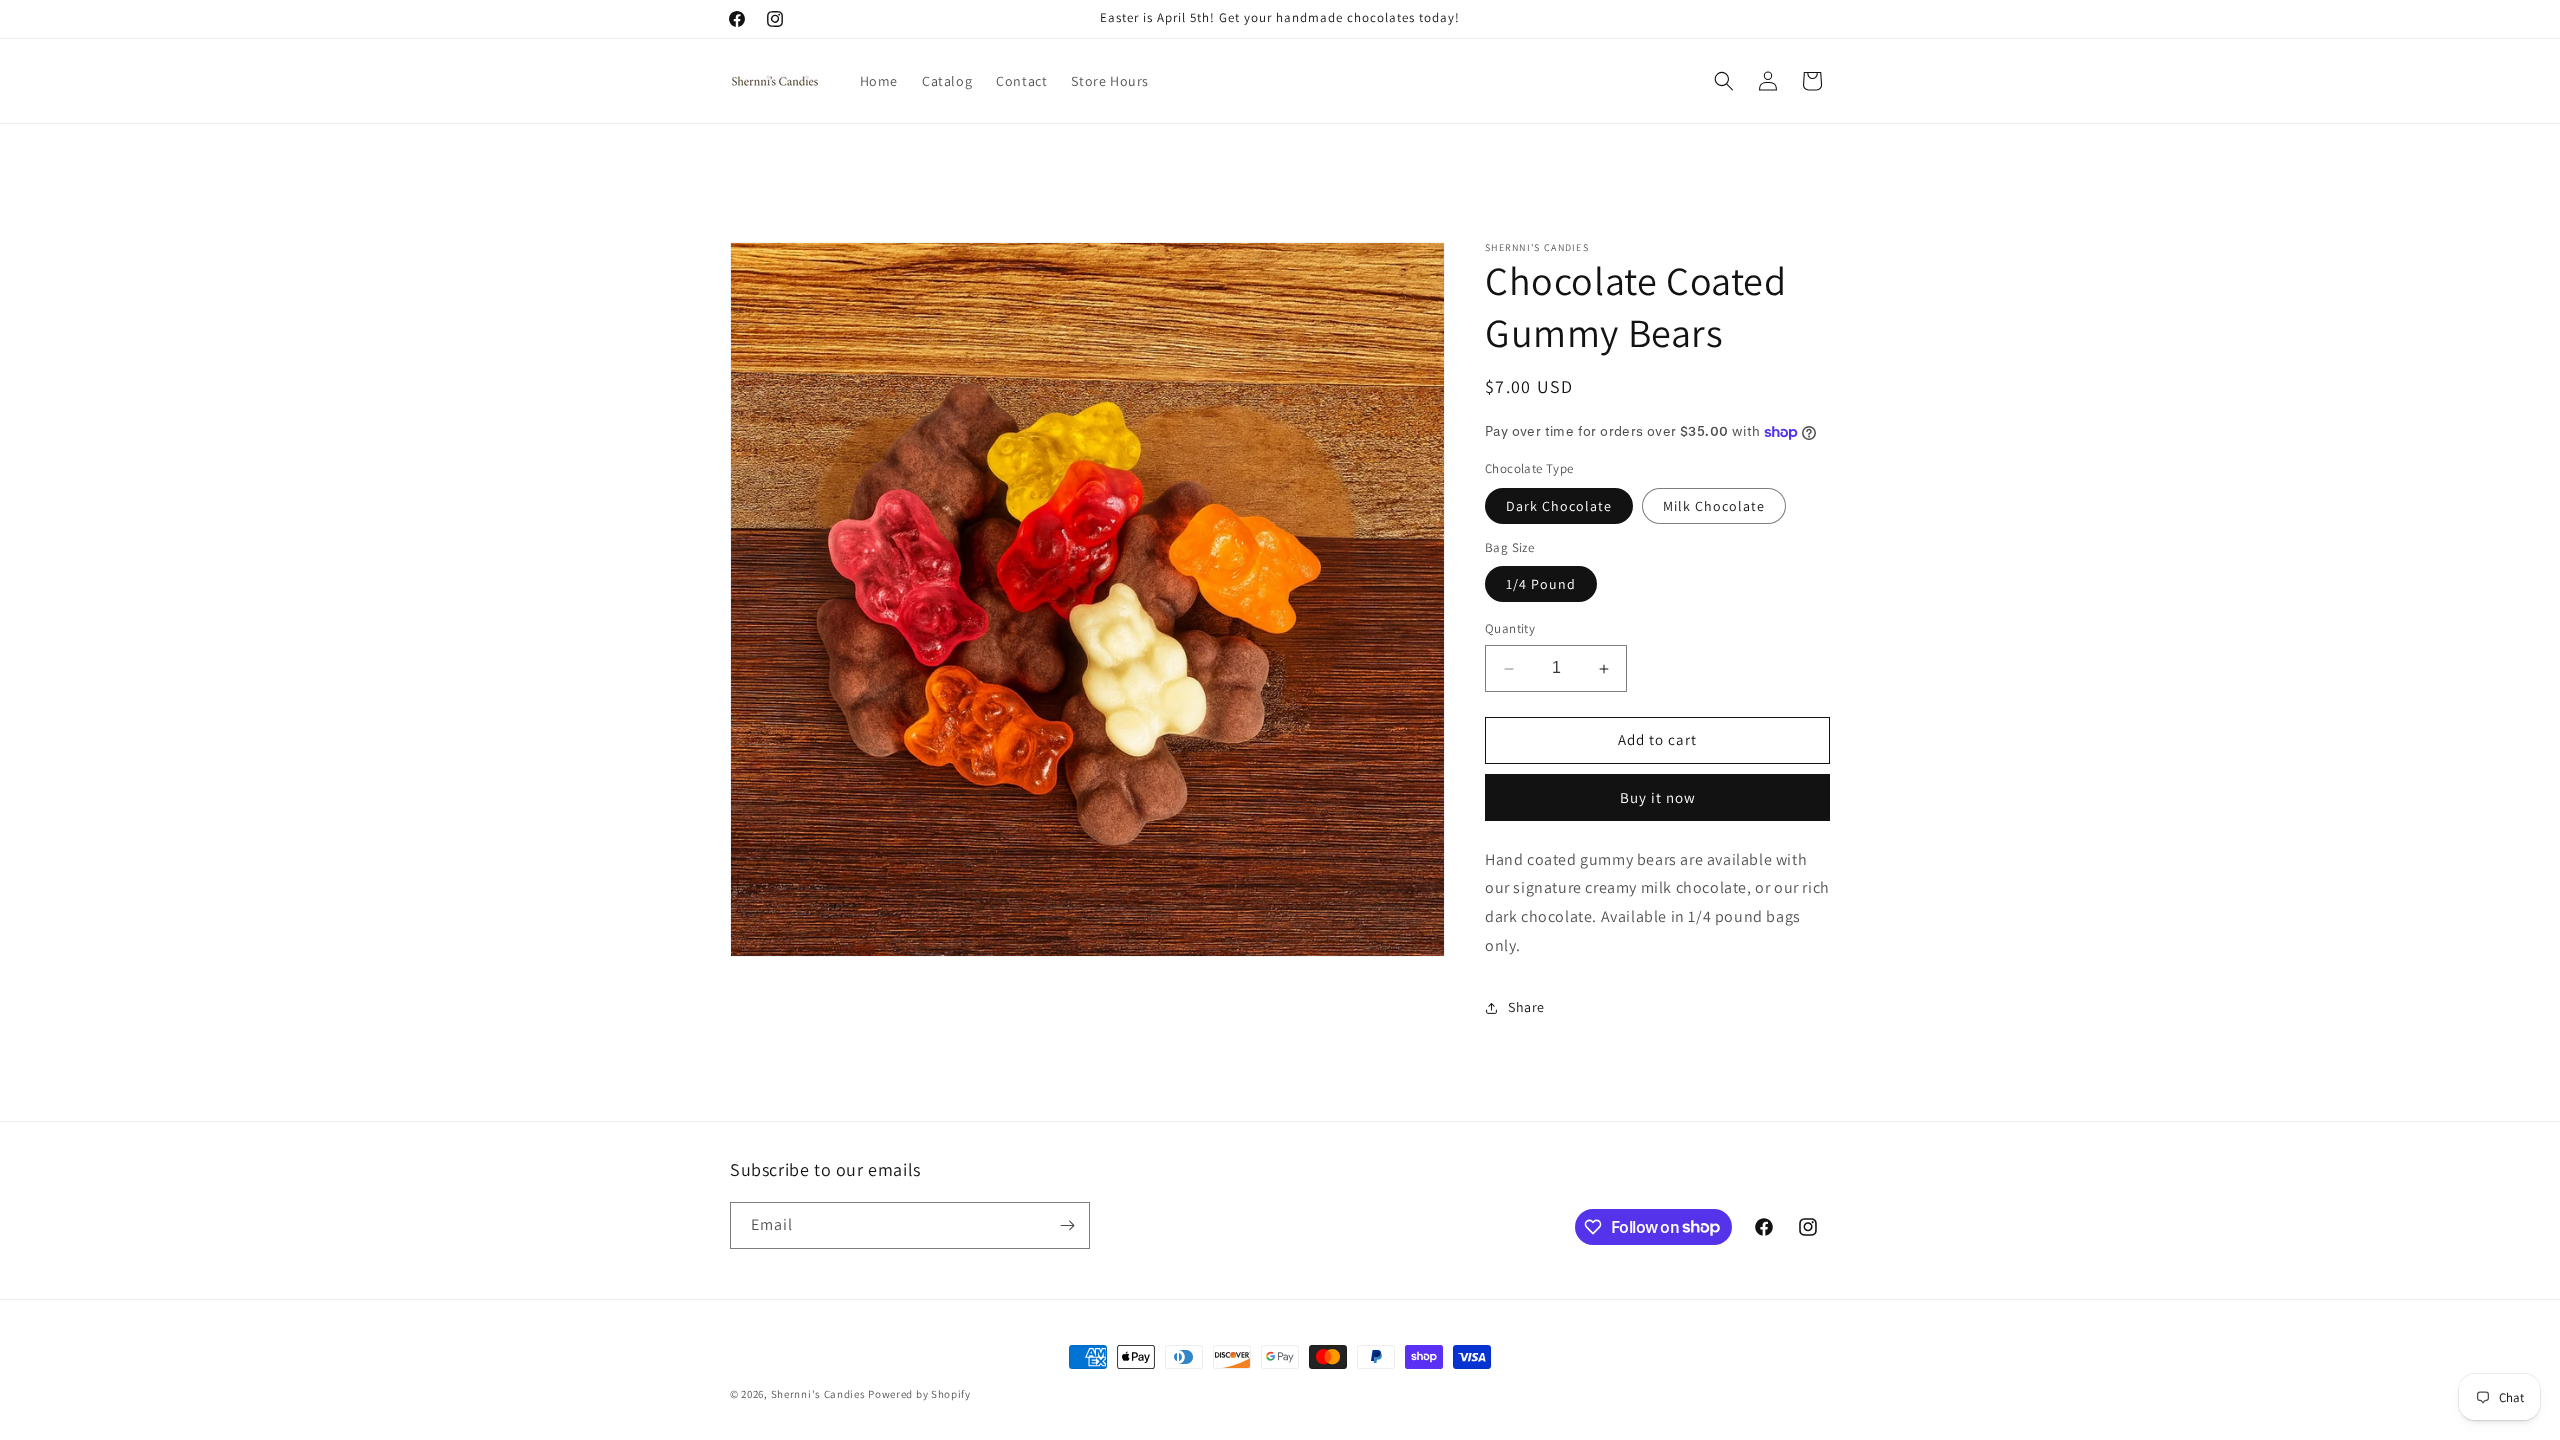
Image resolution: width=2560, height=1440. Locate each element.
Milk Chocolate (1714, 506)
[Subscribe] (1067, 1225)
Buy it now (1658, 797)
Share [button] (1526, 1008)
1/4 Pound (1541, 585)
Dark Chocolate (1559, 506)
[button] (1724, 81)
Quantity (1510, 629)
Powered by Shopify (919, 1394)
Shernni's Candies (818, 1394)
